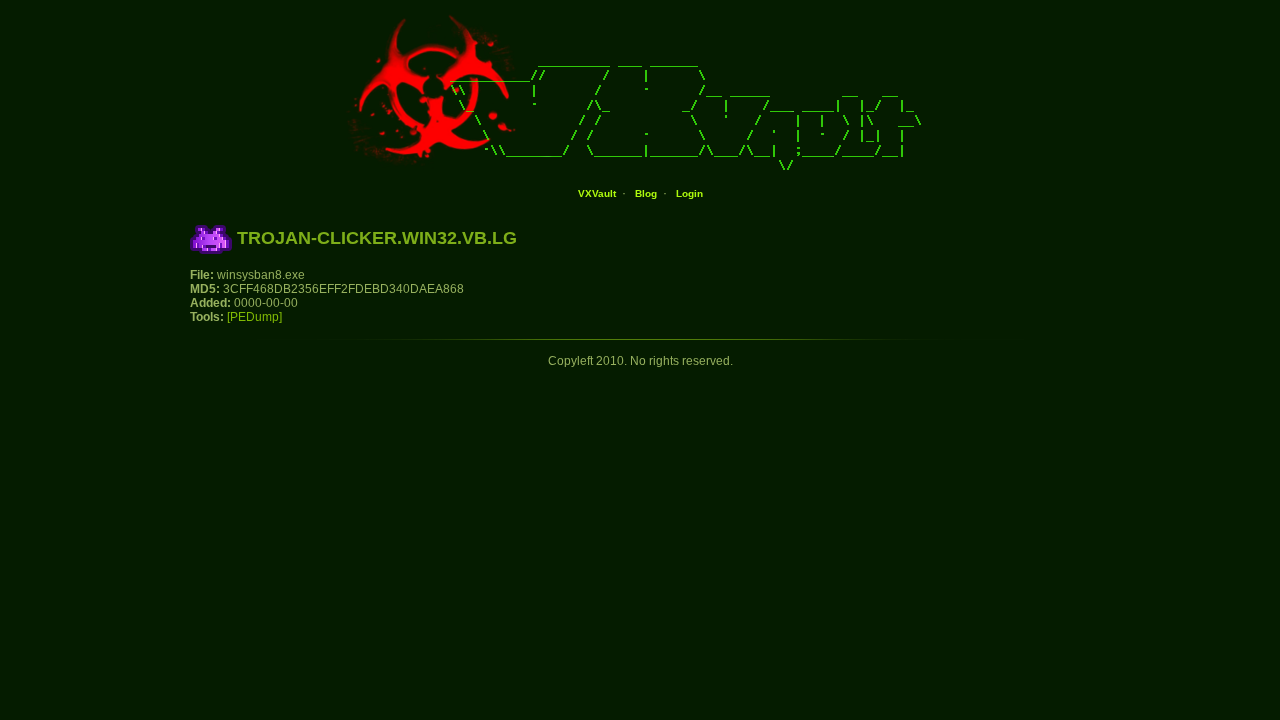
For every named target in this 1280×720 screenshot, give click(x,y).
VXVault (597, 193)
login (689, 193)
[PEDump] (254, 317)
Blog (646, 193)
